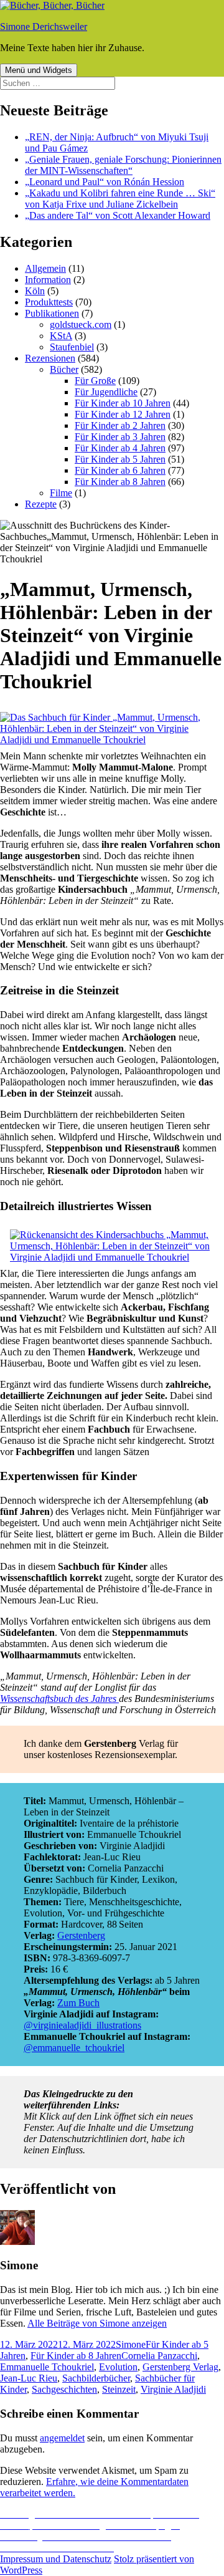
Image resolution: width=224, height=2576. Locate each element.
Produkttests (49, 302)
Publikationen (52, 313)
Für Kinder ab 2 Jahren (120, 425)
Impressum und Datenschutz (56, 2559)
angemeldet (62, 2438)
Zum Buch (78, 2003)
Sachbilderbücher (96, 2378)
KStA (61, 336)
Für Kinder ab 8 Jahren (120, 482)
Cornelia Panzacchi (159, 2356)
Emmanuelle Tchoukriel (47, 2367)
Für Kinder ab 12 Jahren (123, 414)
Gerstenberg (81, 1935)
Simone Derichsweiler (44, 26)
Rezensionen (50, 358)
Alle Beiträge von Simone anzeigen (97, 2323)
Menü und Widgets (39, 70)
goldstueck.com (81, 324)
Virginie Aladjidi (173, 2389)
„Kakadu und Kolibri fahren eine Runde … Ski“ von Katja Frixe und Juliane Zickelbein (120, 199)
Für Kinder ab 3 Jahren (120, 437)
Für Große (95, 381)
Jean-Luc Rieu (29, 2378)
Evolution (118, 2367)
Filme (61, 493)
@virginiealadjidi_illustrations (82, 2025)
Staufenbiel (72, 347)
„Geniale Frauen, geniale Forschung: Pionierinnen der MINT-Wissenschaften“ (123, 165)
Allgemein (45, 268)
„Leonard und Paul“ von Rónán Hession (105, 182)
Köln (35, 291)
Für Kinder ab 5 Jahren (120, 459)
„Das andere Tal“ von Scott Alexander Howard (118, 215)
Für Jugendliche (106, 392)
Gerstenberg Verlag (180, 2367)
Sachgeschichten (64, 2389)
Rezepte (41, 504)
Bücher (64, 369)
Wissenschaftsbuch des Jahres (59, 1699)
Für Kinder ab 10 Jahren (123, 403)
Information (48, 280)
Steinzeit (119, 2389)
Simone (131, 2344)
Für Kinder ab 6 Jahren (120, 470)
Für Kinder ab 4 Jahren (120, 448)
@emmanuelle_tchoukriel (74, 2048)
